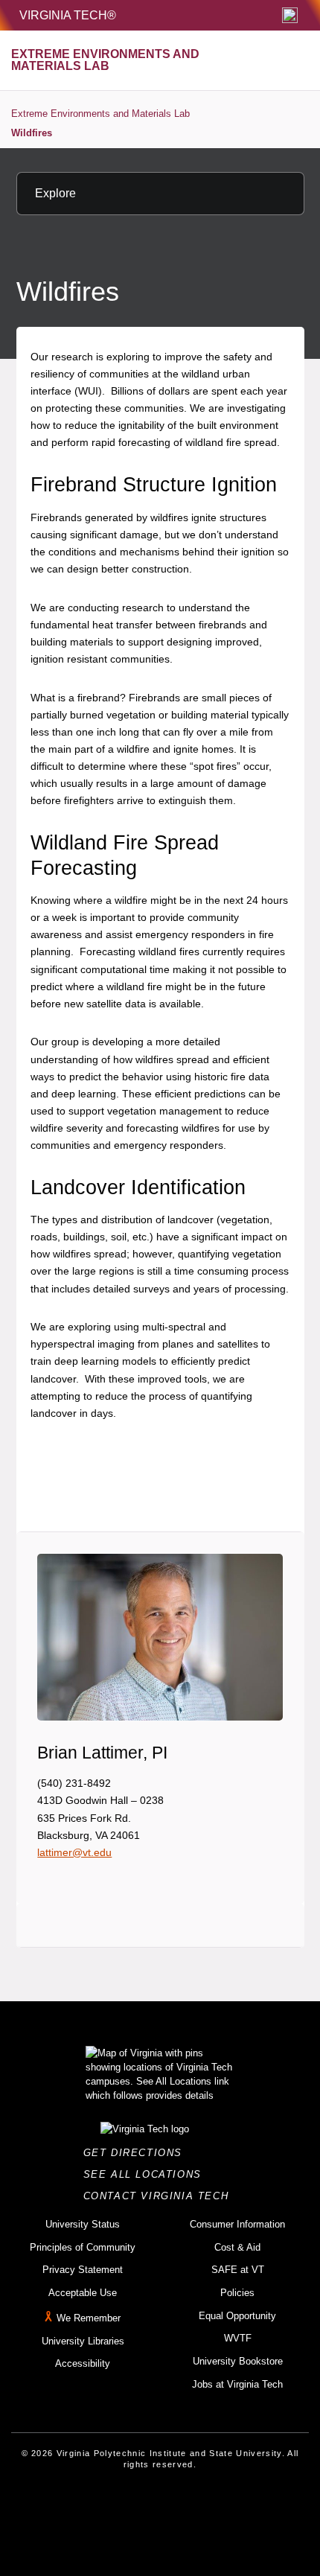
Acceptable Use (83, 2293)
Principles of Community (83, 2247)
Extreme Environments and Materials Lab (100, 114)
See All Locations (147, 2174)
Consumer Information (237, 2224)
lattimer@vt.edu (74, 1852)
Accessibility (83, 2363)
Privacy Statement (83, 2270)
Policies (237, 2293)
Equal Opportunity (237, 2316)
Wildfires (32, 133)
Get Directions (137, 2153)
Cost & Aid (237, 2247)
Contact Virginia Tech (160, 2196)
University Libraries (83, 2341)
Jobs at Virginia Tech (237, 2384)
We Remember (89, 2318)
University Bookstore (238, 2361)
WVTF (238, 2338)
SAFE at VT (238, 2270)
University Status (83, 2224)
